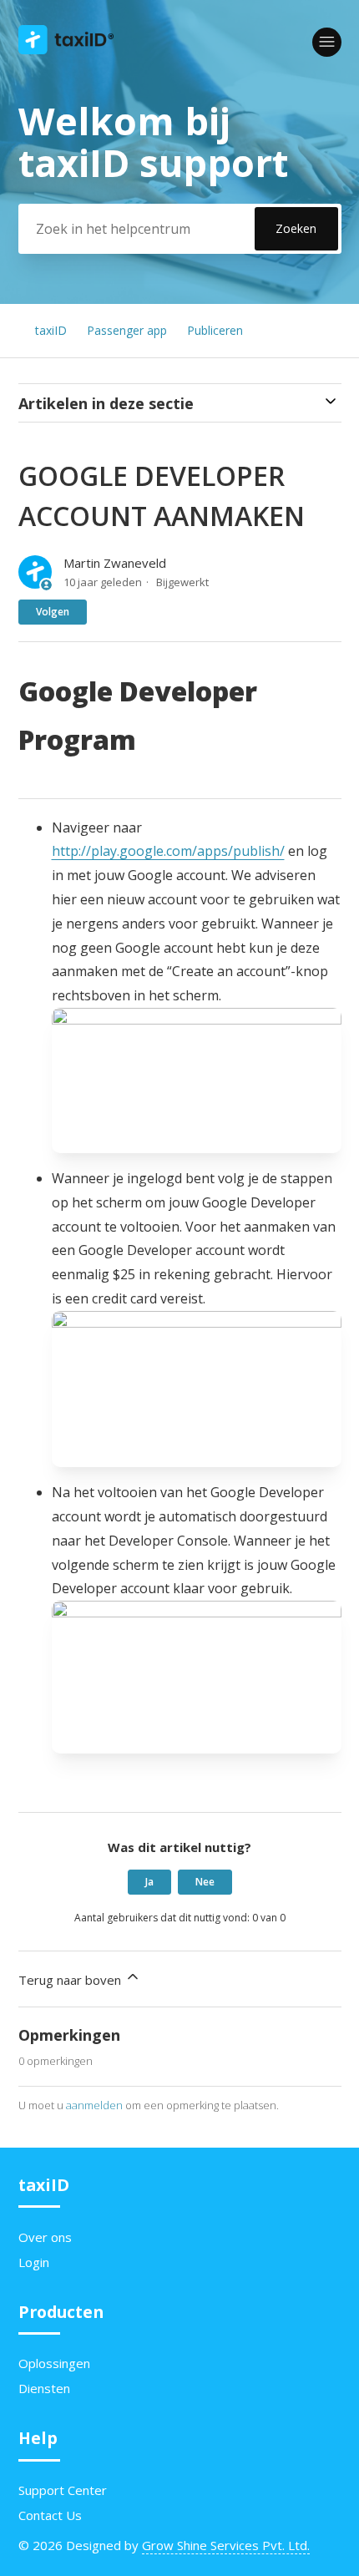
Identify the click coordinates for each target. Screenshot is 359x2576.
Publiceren (215, 330)
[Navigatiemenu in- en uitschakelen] (327, 42)
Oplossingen (54, 2363)
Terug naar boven (71, 1980)
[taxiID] (66, 49)
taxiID (51, 330)
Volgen (53, 612)
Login (34, 2262)
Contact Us (50, 2515)
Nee (205, 1882)
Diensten (44, 2388)
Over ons (45, 2237)
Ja (149, 1882)
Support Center (63, 2490)
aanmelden (94, 2105)
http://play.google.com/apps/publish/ (168, 851)
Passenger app (127, 330)
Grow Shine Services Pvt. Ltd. (226, 2545)
